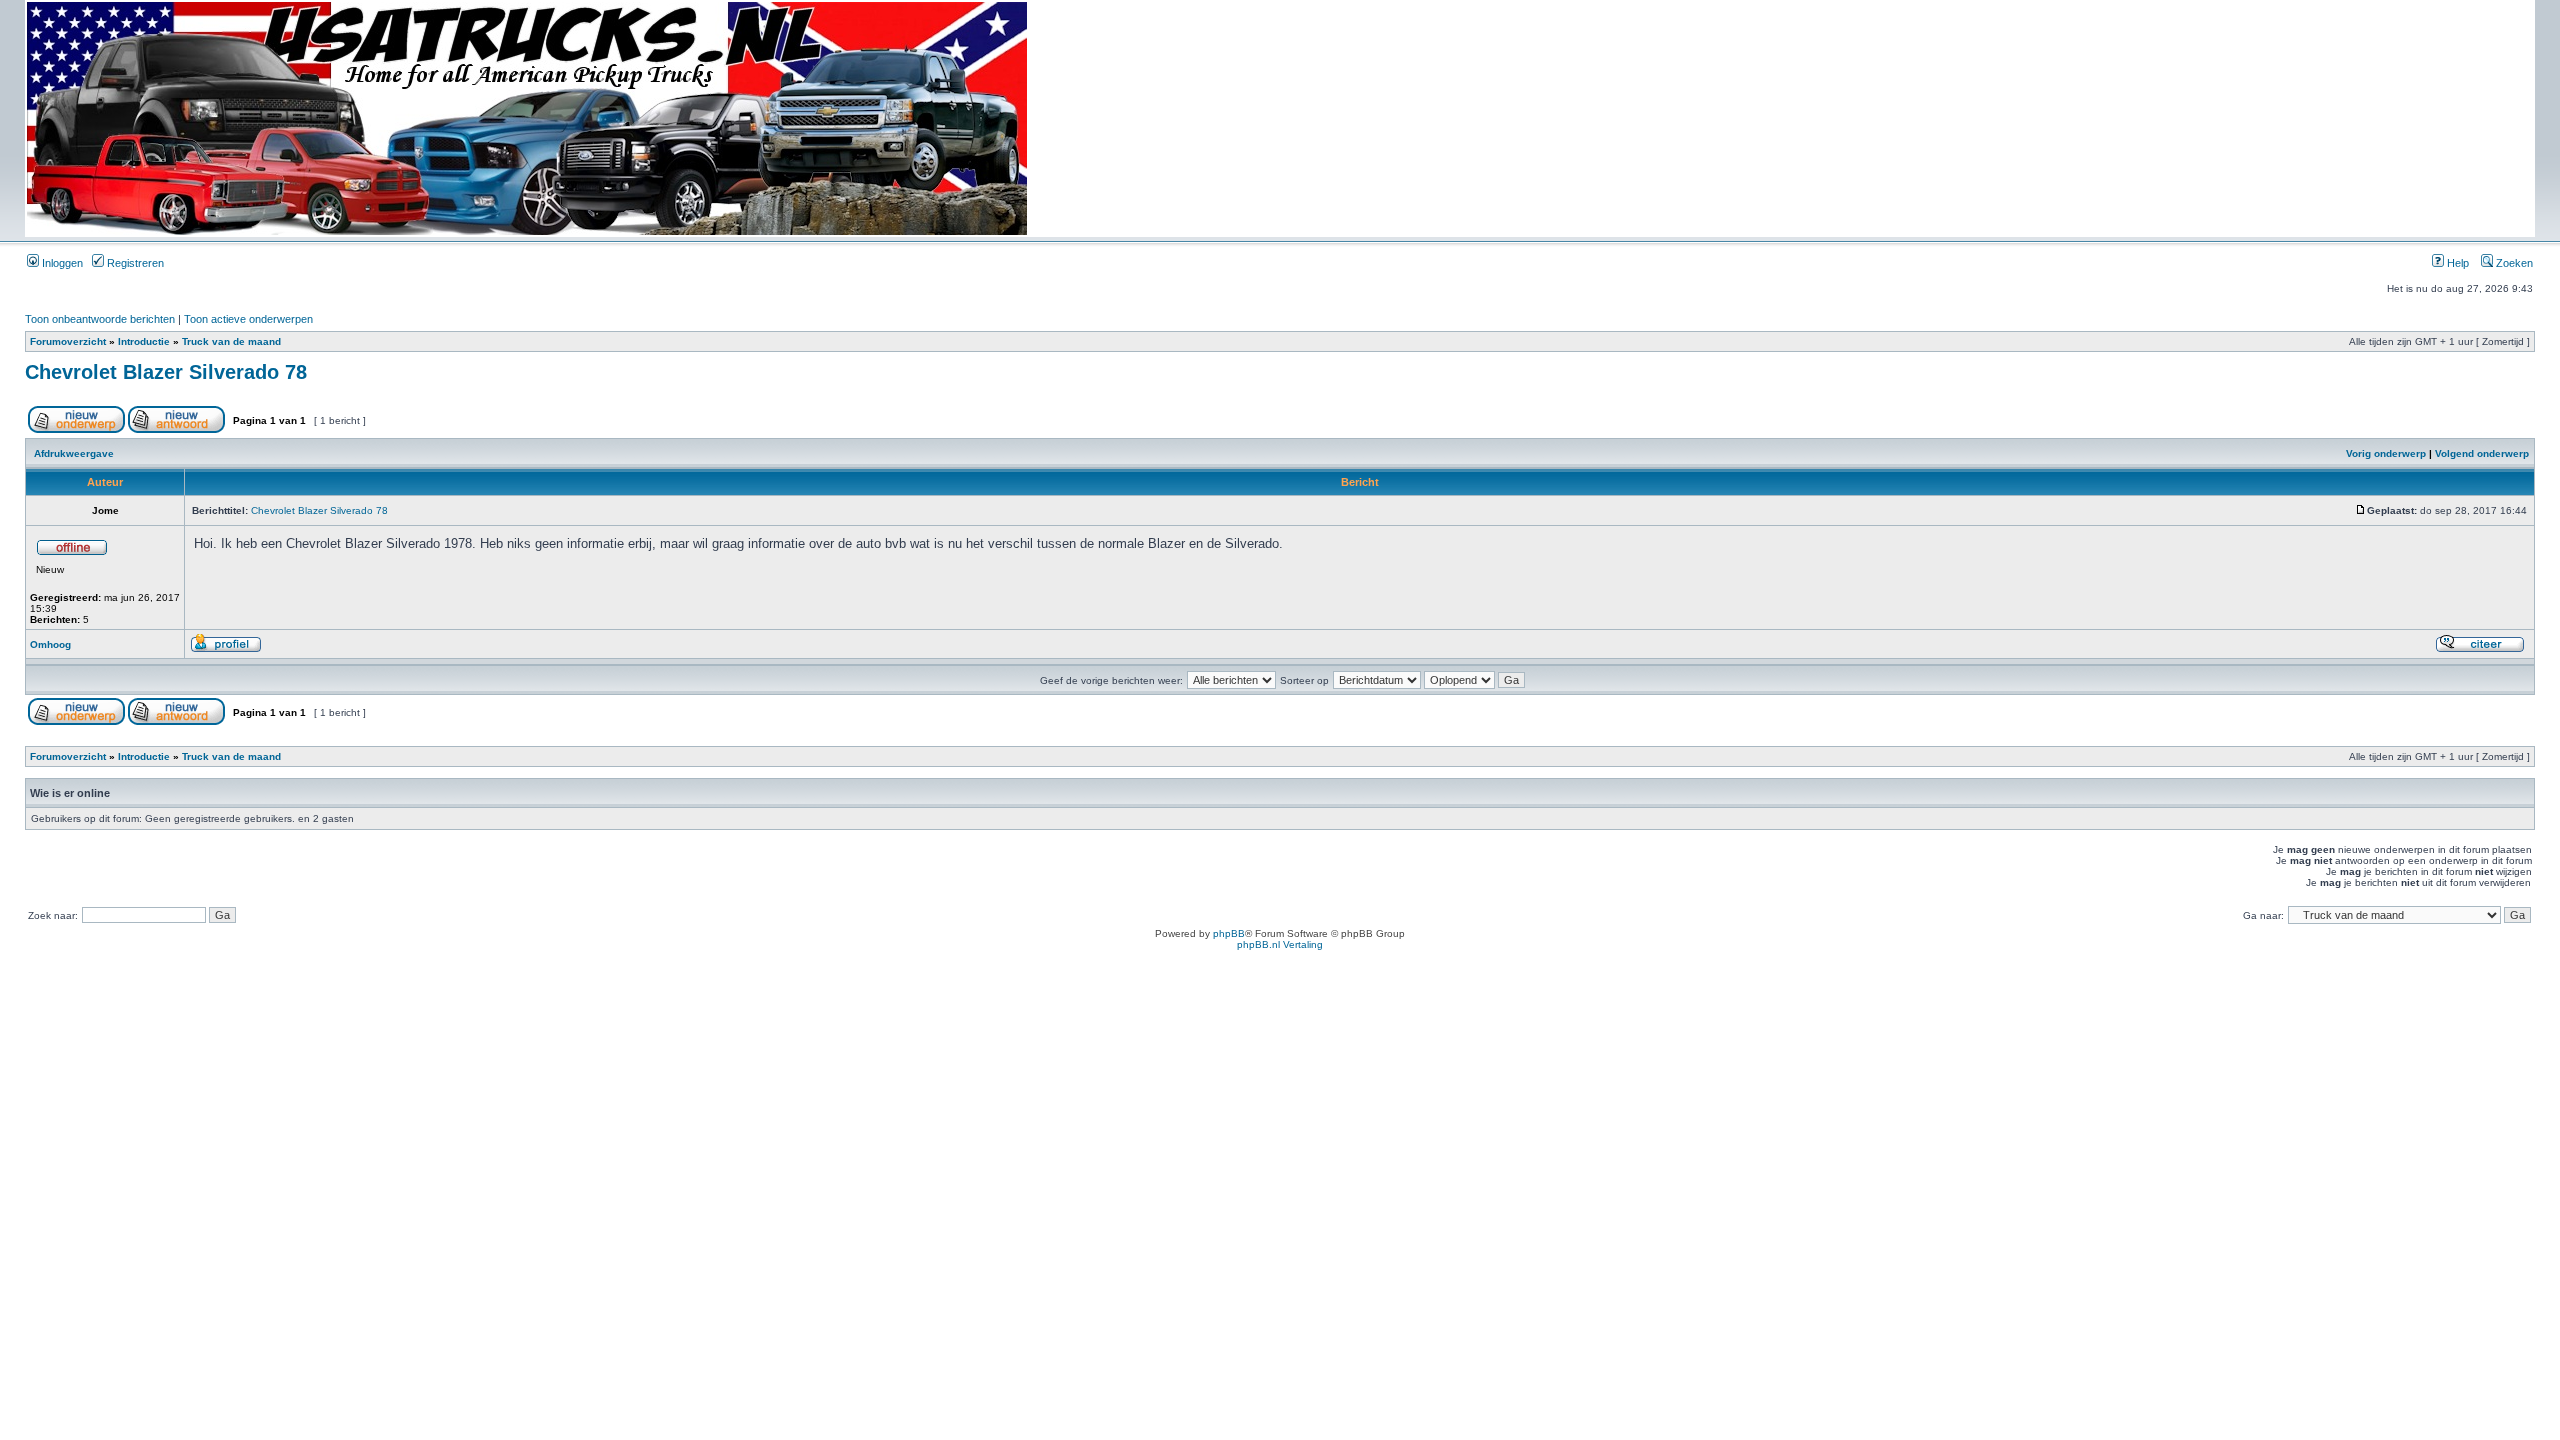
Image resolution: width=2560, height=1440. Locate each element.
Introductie (144, 341)
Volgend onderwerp (2482, 453)
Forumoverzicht (68, 341)
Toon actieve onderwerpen (248, 319)
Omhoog (50, 644)
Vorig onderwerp (2386, 453)
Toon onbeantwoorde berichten (100, 319)
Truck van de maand (231, 341)
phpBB (1229, 933)
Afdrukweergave (74, 453)
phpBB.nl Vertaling (1280, 944)
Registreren (134, 263)
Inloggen (61, 263)
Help (2456, 263)
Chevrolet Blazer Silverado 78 (166, 372)
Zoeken (2513, 263)
